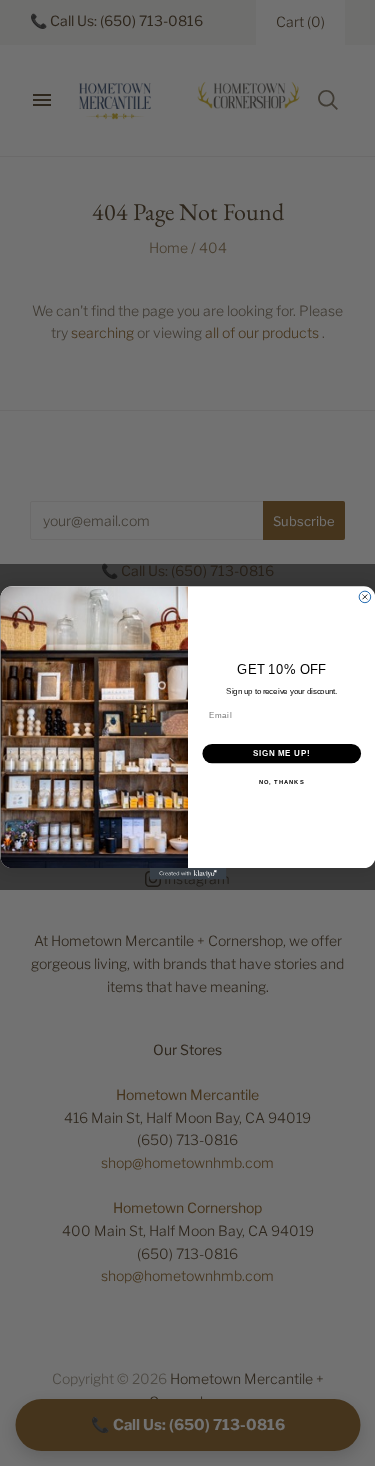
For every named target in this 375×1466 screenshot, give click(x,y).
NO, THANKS (281, 782)
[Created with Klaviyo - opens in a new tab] (187, 874)
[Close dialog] (365, 597)
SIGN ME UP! (281, 754)
